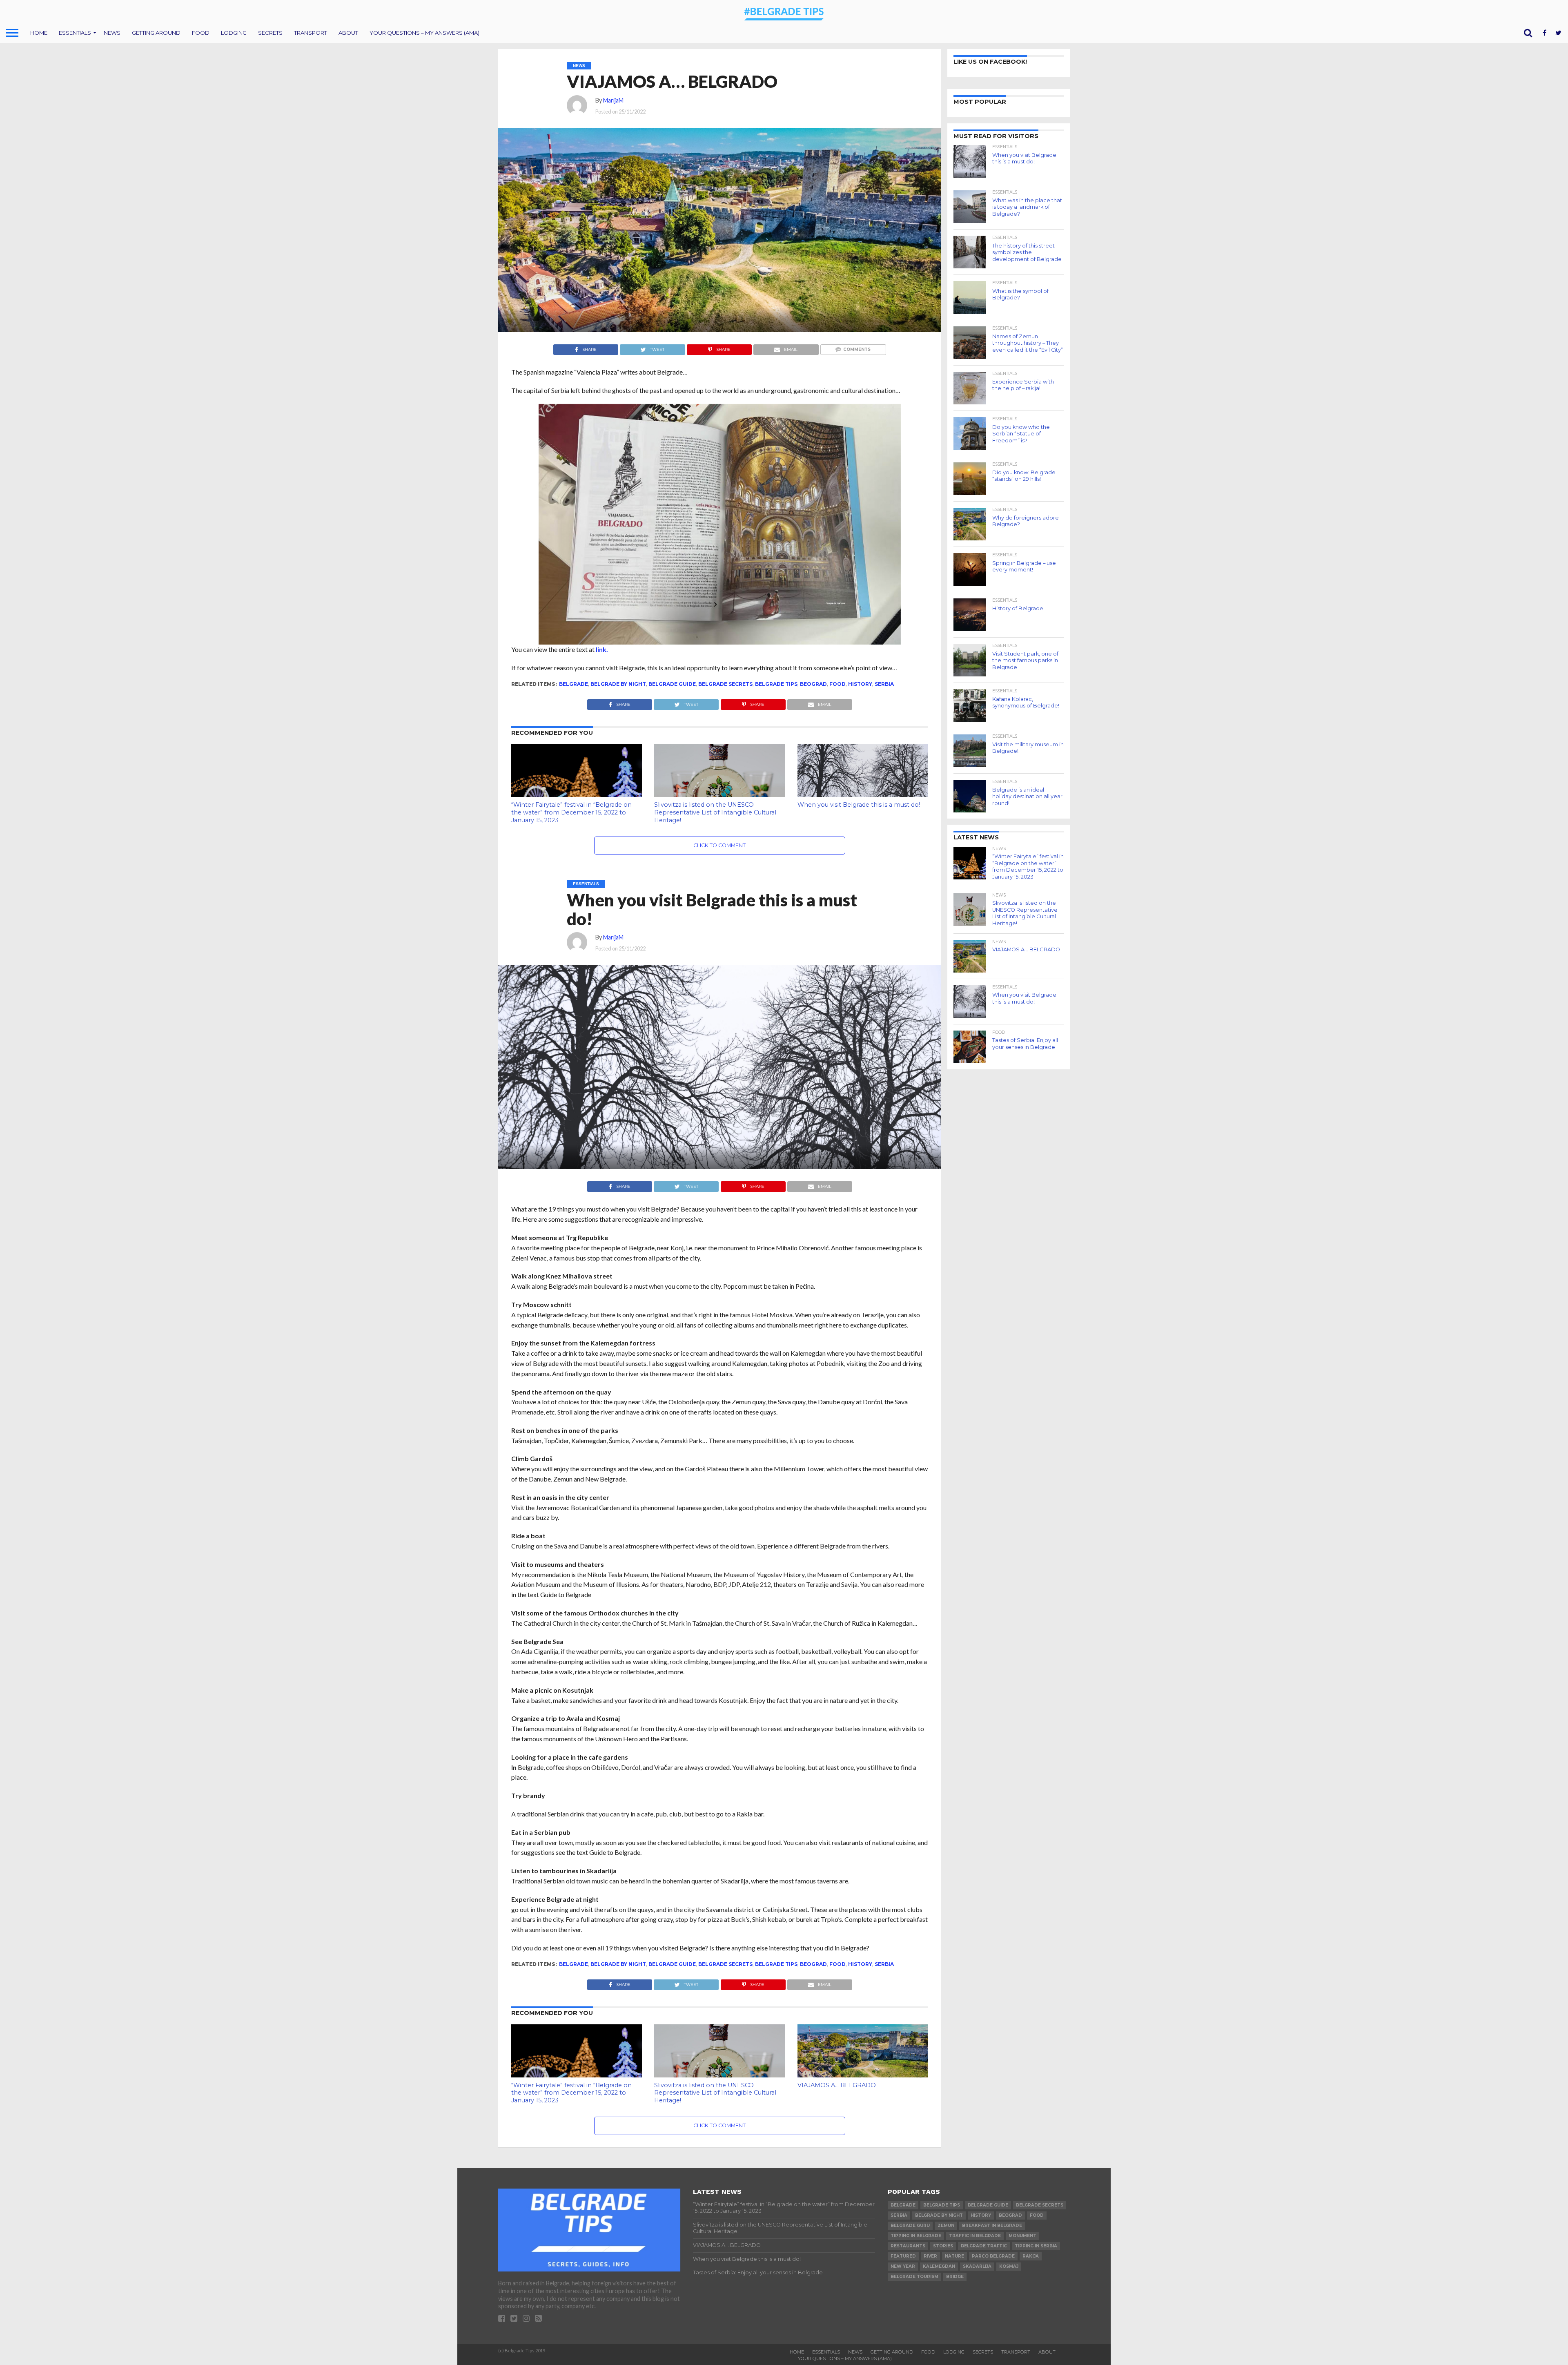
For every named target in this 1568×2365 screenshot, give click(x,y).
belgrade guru (910, 2226)
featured (903, 2256)
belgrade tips (776, 684)
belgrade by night (618, 684)
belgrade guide (672, 684)
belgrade (574, 684)
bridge (955, 2277)
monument (1022, 2236)
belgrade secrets (725, 684)
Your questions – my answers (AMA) (424, 33)
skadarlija (977, 2266)
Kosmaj (1009, 2266)
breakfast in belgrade (992, 2226)
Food (201, 33)
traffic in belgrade (975, 2236)
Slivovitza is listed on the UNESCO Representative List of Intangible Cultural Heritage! (715, 812)
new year (903, 2266)
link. (602, 649)
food (837, 684)
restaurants (908, 2246)
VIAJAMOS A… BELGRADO (837, 2085)
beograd (813, 684)
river (930, 2256)
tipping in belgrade (916, 2236)
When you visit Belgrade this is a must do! (859, 805)
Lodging (234, 33)
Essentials (75, 33)
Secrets (270, 33)
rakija (1031, 2256)
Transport (311, 33)
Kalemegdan (939, 2266)
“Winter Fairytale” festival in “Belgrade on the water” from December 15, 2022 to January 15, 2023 (571, 812)
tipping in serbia (1036, 2246)
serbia (884, 684)
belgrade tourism (914, 2277)
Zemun (946, 2226)
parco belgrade (993, 2256)
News (112, 33)
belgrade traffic (984, 2246)
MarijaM (613, 100)
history (860, 684)
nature (954, 2256)
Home (39, 33)
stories (943, 2246)
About (348, 33)
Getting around (156, 33)
